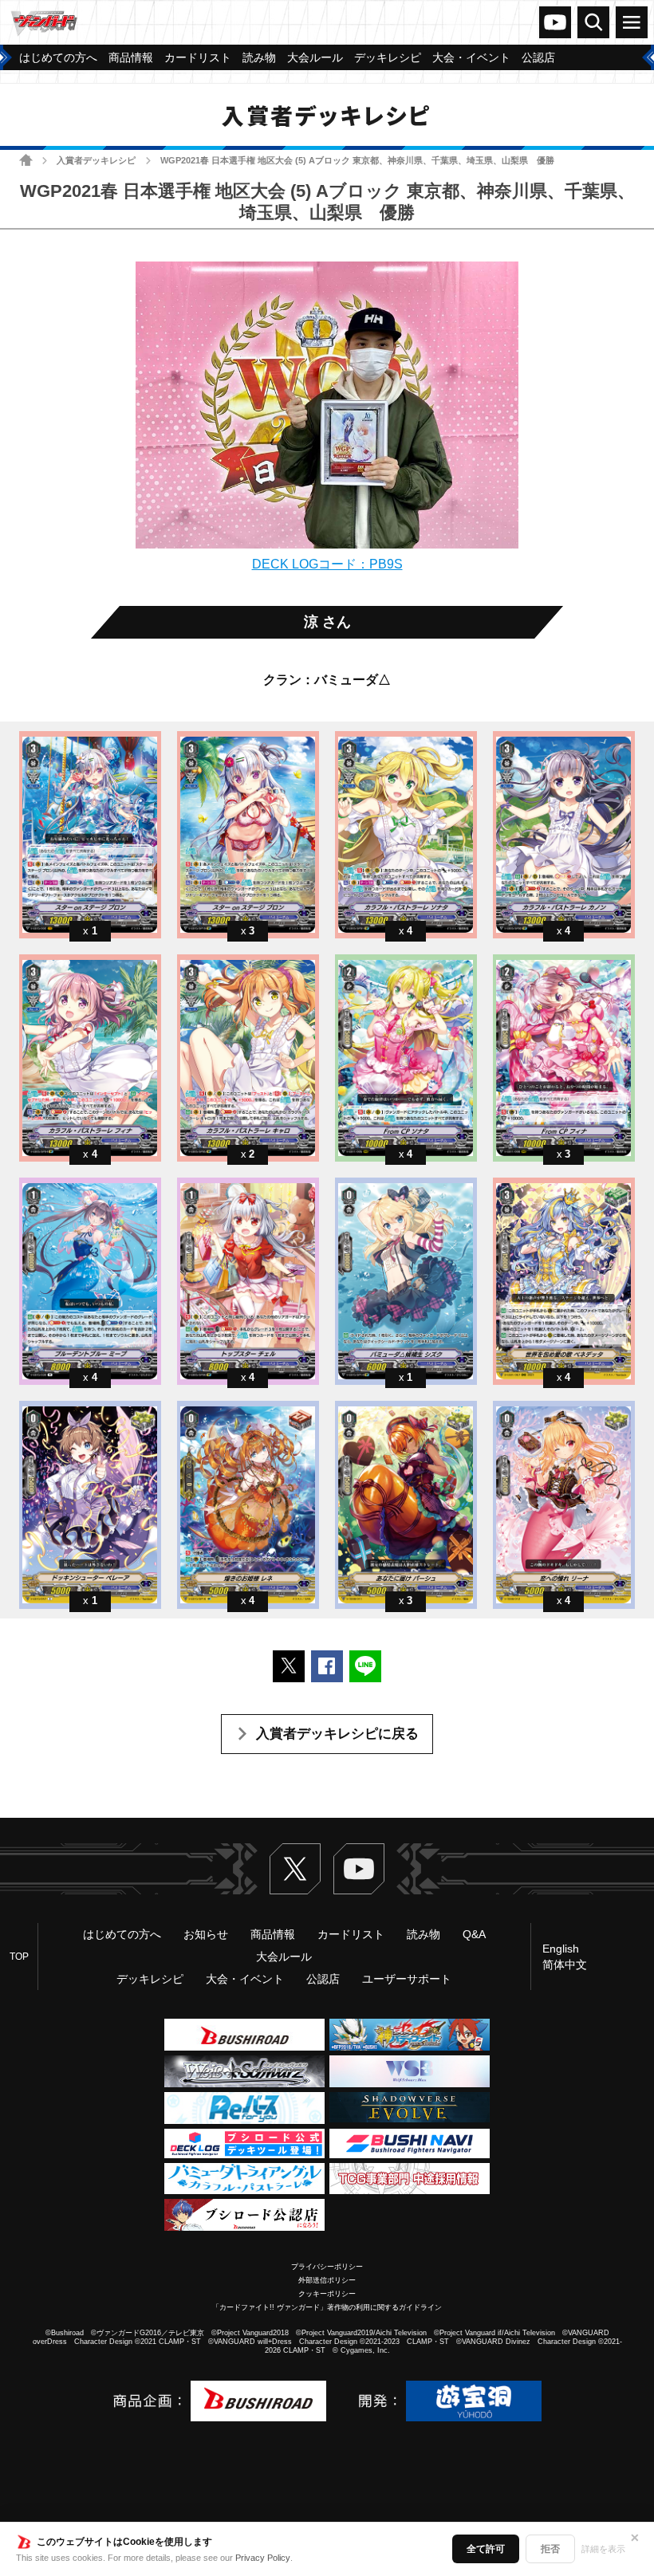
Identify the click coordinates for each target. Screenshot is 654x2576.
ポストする (289, 1666)
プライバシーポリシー (327, 2267)
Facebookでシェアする (327, 1666)
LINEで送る (365, 1666)
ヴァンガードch (555, 22)
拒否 (550, 2549)
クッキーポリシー (327, 2294)
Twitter (295, 1869)
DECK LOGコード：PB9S (327, 564)
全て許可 (486, 2549)
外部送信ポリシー (327, 2280)
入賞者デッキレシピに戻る (337, 1734)
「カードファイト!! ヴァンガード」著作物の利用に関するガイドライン (327, 2307)
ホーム (26, 160)
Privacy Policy (263, 2558)
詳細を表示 (603, 2549)
